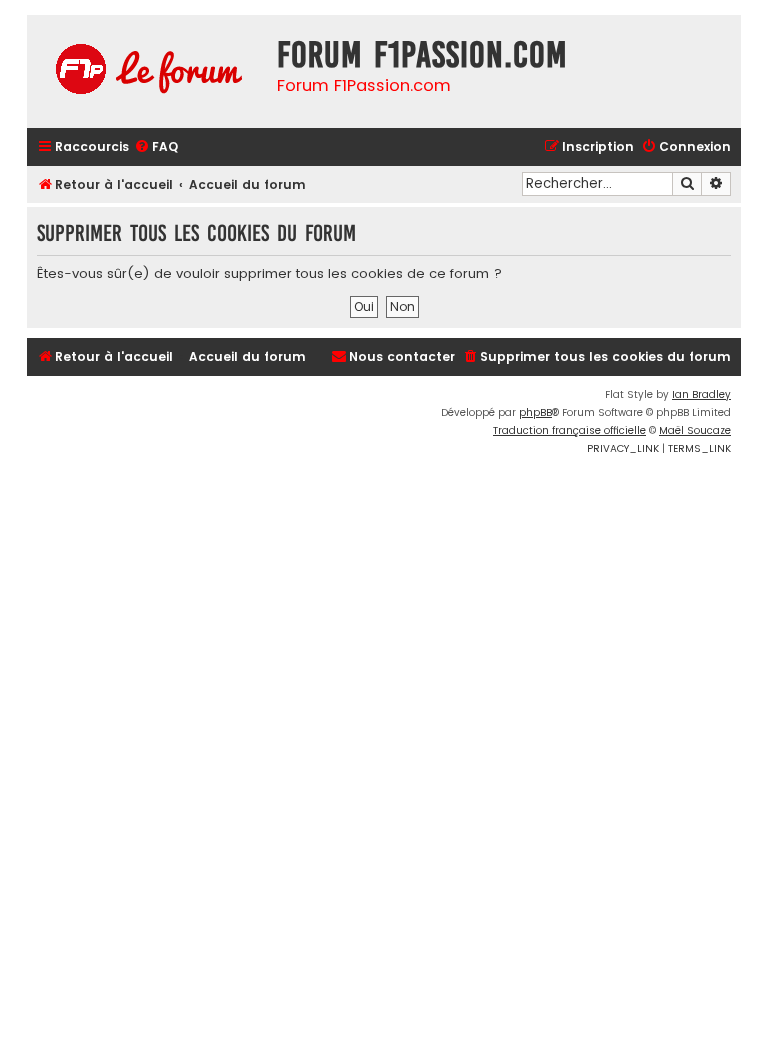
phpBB (535, 412)
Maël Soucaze (695, 430)
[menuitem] (156, 147)
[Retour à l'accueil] (147, 71)
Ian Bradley (701, 394)
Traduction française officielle (569, 430)
